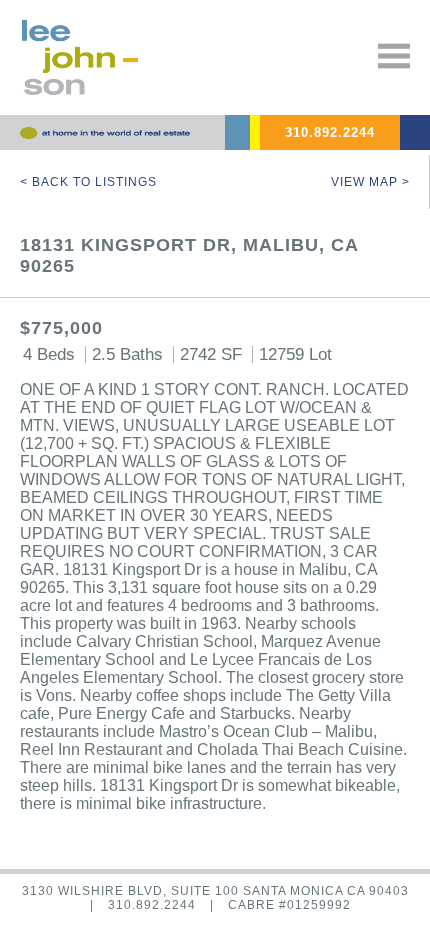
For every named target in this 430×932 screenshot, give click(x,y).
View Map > (370, 182)
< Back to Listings (88, 182)
